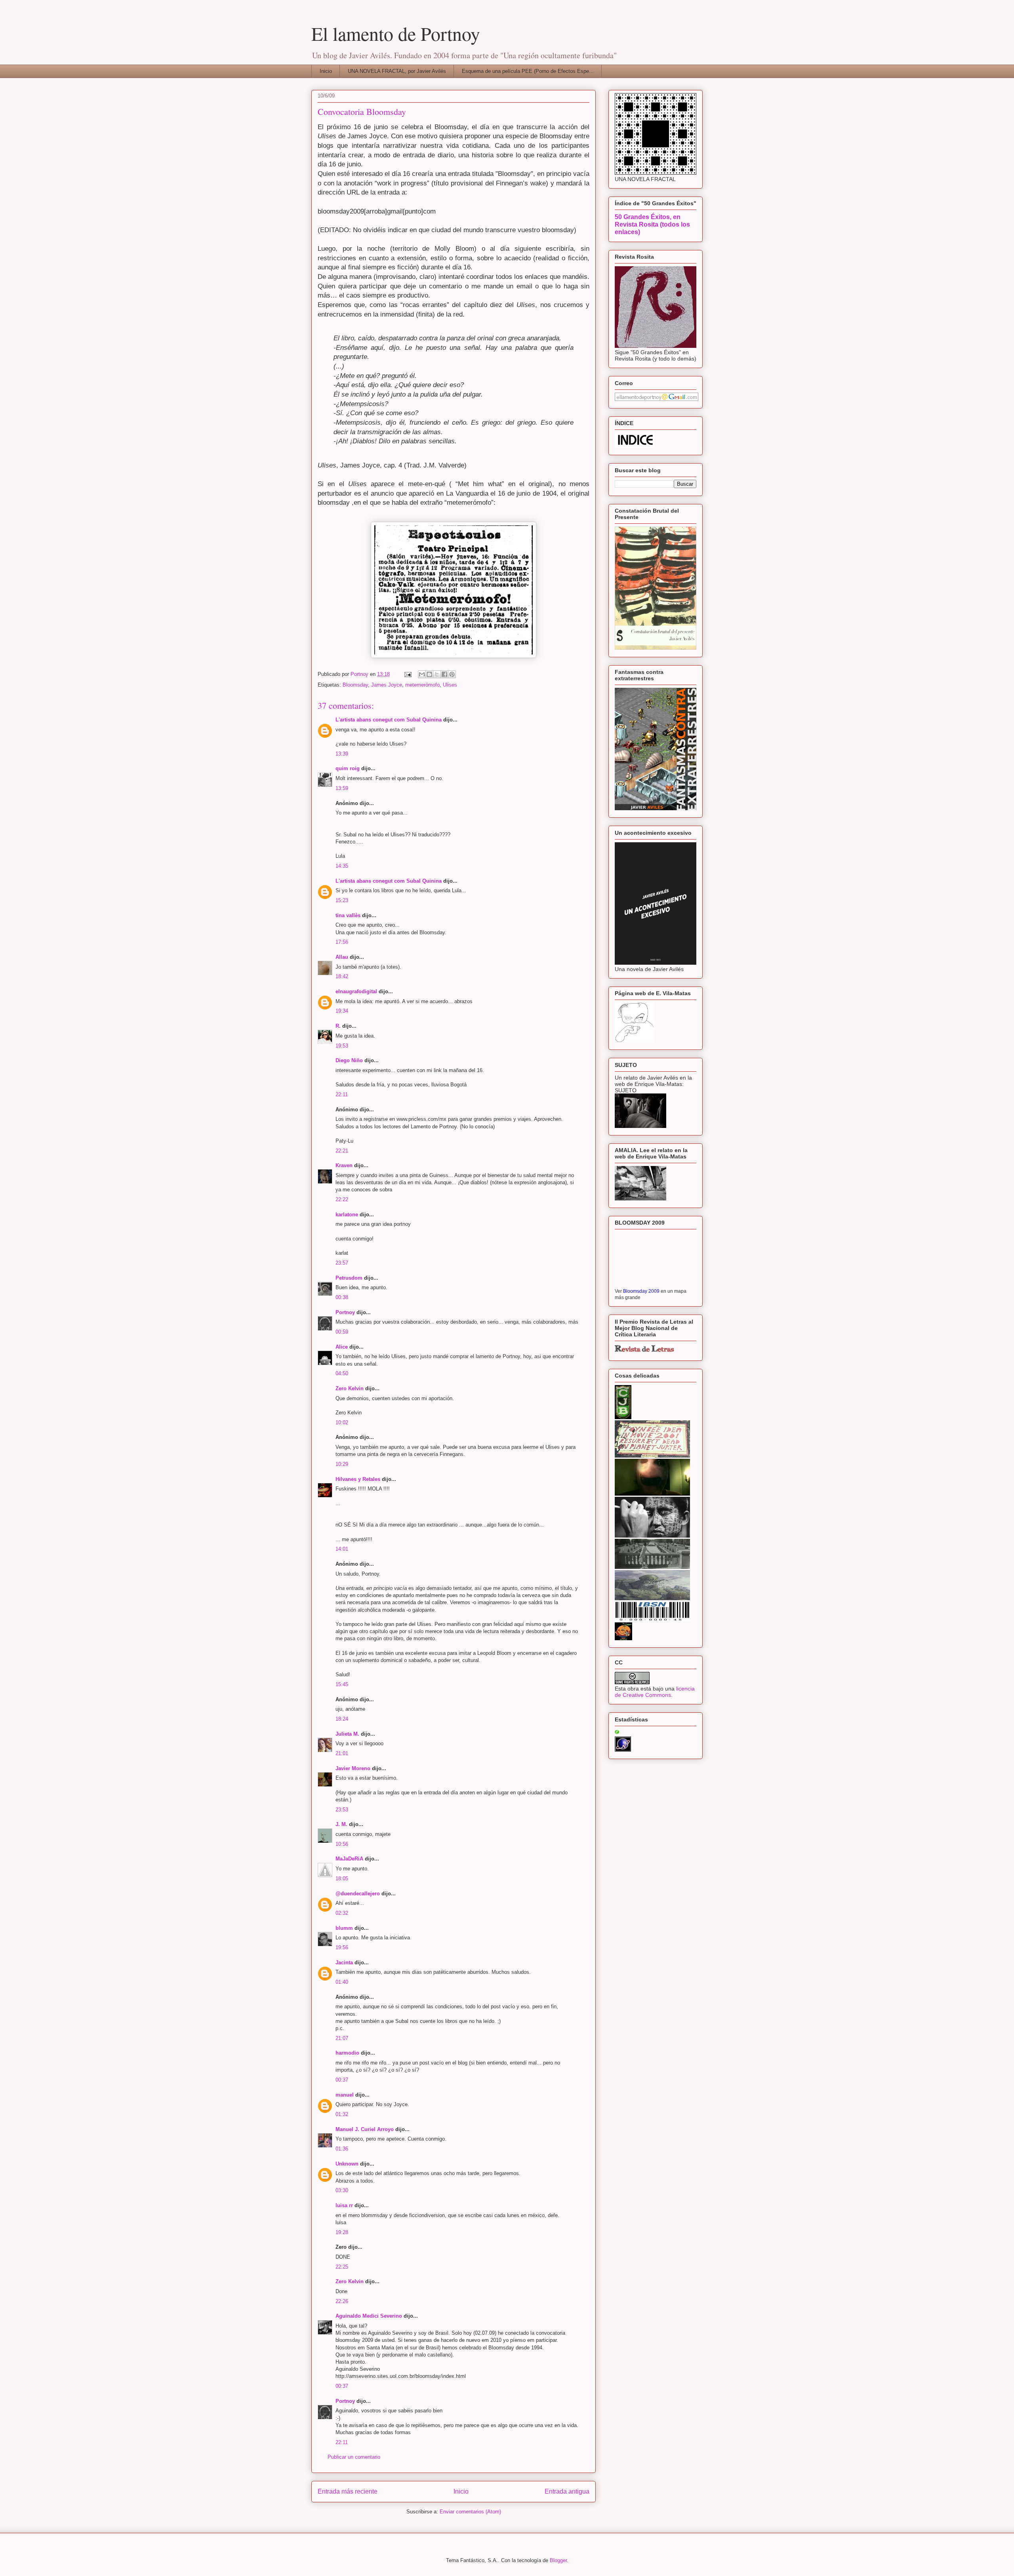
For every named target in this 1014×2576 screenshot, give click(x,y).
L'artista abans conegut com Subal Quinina (389, 720)
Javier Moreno (353, 1768)
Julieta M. (347, 1734)
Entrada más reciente (348, 2491)
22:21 (342, 1151)
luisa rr (344, 2205)
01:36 (342, 2149)
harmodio (347, 2053)
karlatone (347, 1215)
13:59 (342, 788)
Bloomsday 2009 (641, 1291)
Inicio (326, 71)
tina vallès (348, 915)
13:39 (342, 754)
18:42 (342, 976)
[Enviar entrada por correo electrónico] (407, 674)
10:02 (342, 1423)
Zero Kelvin (350, 1388)
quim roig (348, 768)
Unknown (347, 2164)
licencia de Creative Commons (655, 1692)
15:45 (342, 1684)
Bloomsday (355, 685)
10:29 (342, 1464)
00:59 (342, 1332)
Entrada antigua (567, 2491)
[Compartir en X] (437, 674)
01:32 (342, 2114)
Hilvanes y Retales (358, 1479)
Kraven (344, 1165)
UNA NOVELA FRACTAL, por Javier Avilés (397, 71)
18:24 (342, 1719)
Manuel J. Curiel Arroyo (365, 2129)
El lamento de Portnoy (396, 33)
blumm (344, 1928)
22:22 (342, 1199)
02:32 (342, 1913)
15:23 (342, 900)
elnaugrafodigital (356, 991)
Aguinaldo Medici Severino (369, 2316)
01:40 (342, 1982)
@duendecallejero (358, 1894)
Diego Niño (349, 1060)
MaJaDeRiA (349, 1859)
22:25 (342, 2267)
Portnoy (345, 1312)
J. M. (341, 1824)
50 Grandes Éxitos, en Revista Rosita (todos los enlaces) (652, 224)
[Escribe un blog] (429, 674)
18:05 (342, 1879)
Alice (342, 1347)
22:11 (342, 1094)
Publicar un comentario (354, 2457)
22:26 (342, 2301)
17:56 (342, 942)
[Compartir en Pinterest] (452, 674)
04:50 (342, 1373)
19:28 (342, 2232)
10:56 (342, 1844)
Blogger (558, 2560)
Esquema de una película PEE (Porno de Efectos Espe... (528, 71)
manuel (345, 2095)
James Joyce (387, 685)
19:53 (342, 1046)
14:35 (342, 866)
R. (338, 1026)
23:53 (342, 1810)
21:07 (342, 2038)
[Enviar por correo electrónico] (422, 674)
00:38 (342, 1297)
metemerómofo (422, 685)
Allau (342, 957)
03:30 (342, 2190)
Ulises (450, 685)
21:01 (342, 1753)
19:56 (342, 1947)
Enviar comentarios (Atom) (470, 2512)
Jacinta (344, 1963)
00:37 (342, 2080)
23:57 (342, 1263)
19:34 (342, 1011)
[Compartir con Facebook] (444, 674)
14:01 (342, 1549)
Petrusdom (349, 1278)
